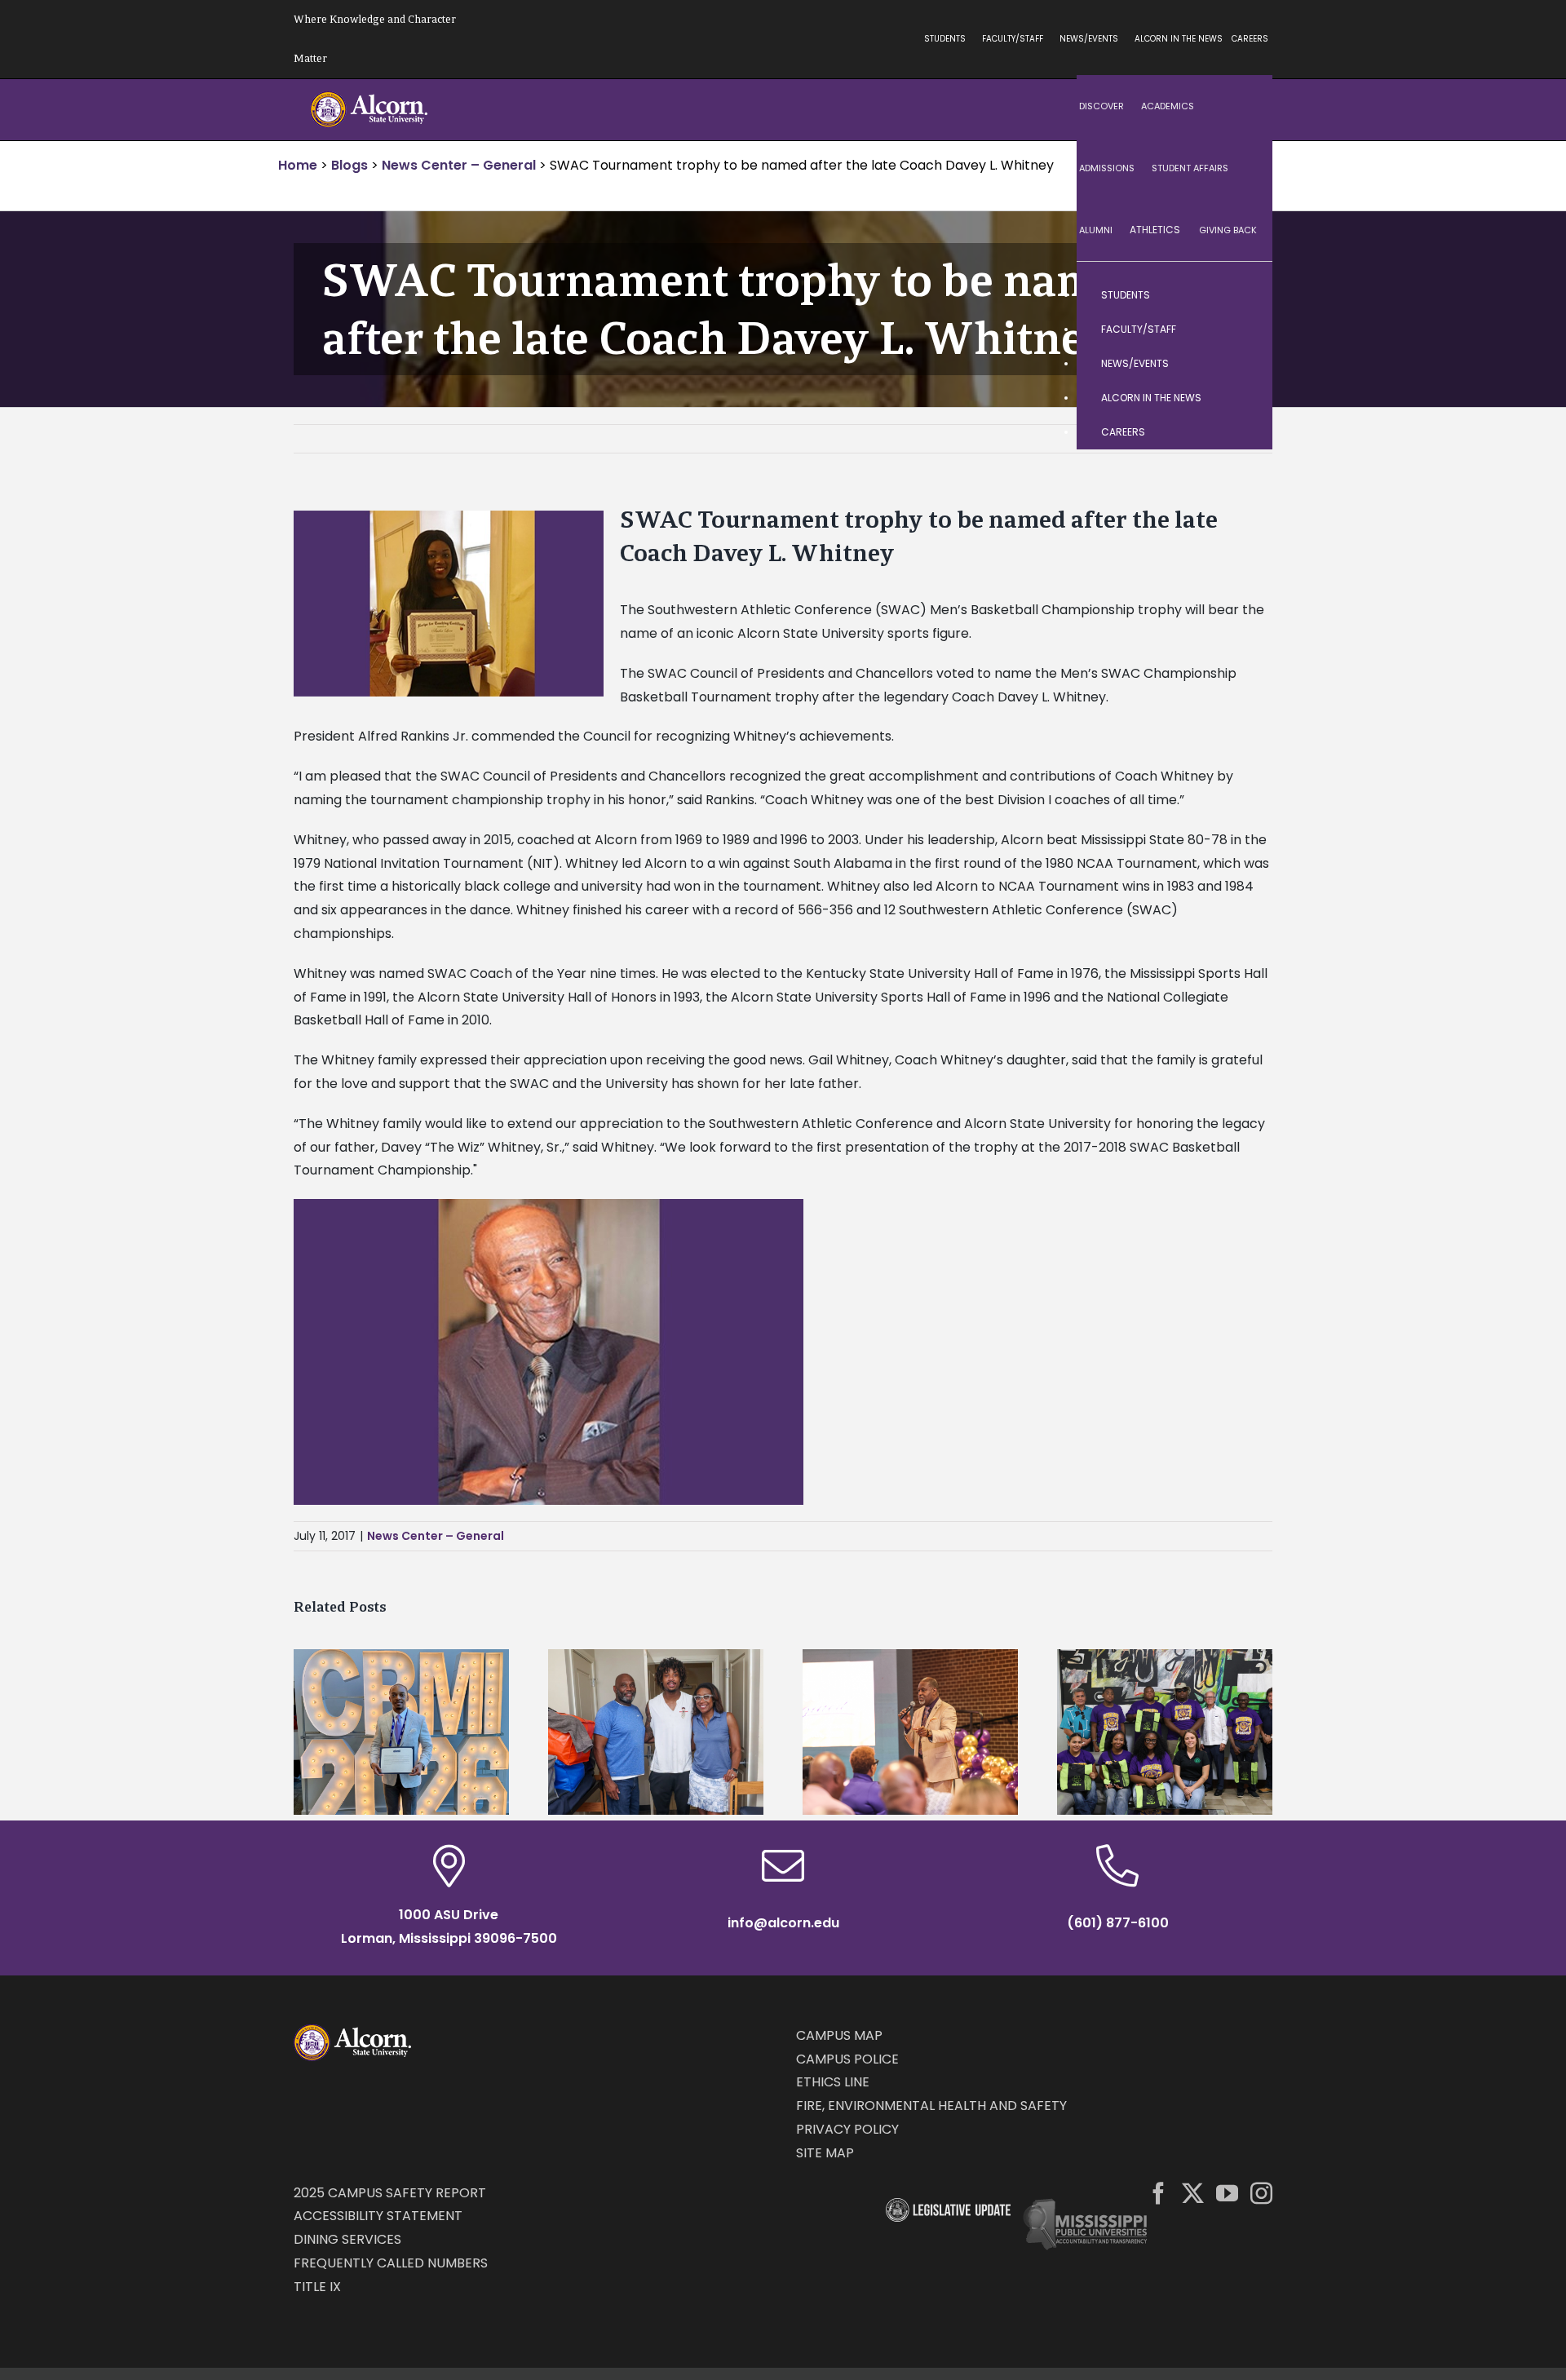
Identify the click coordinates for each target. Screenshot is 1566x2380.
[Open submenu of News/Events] (1244, 364)
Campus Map (839, 2035)
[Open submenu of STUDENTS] (1244, 295)
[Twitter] (1193, 2193)
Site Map (825, 2153)
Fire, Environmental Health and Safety (931, 2106)
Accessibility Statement (378, 2216)
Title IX (317, 2287)
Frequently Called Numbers (391, 2263)
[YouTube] (1227, 2193)
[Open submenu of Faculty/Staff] (1244, 330)
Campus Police (847, 2059)
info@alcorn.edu (783, 1923)
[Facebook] (1159, 2193)
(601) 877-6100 (1118, 1923)
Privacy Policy (847, 2129)
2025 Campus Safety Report (390, 2193)
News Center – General (436, 1536)
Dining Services (347, 2239)
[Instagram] (1261, 2193)
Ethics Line (833, 2082)
